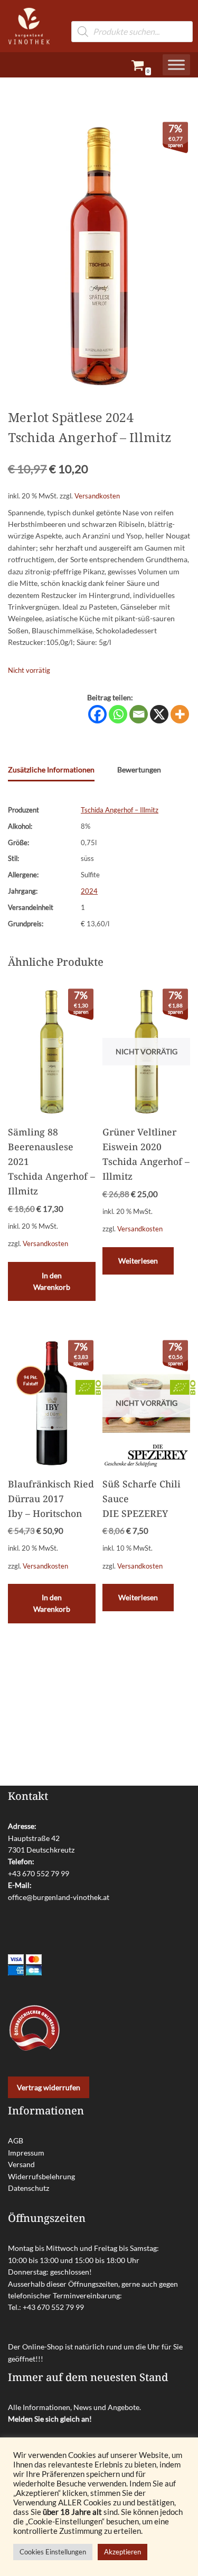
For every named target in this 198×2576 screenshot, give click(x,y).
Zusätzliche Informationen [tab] (51, 770)
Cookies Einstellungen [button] (53, 2552)
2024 (89, 891)
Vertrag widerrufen (49, 2087)
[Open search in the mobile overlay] (132, 16)
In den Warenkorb (52, 1281)
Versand (21, 2164)
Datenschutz (29, 2188)
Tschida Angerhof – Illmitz (120, 810)
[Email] (139, 714)
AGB (16, 2141)
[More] (180, 714)
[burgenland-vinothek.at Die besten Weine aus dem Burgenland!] (29, 26)
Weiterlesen (138, 1261)
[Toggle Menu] (176, 65)
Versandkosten (97, 496)
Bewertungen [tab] (139, 770)
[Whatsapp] (118, 714)
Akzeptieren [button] (122, 2552)
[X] (159, 714)
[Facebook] (97, 714)
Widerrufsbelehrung (41, 2176)
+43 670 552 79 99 (39, 1873)
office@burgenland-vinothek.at (59, 1897)
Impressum (26, 2153)
